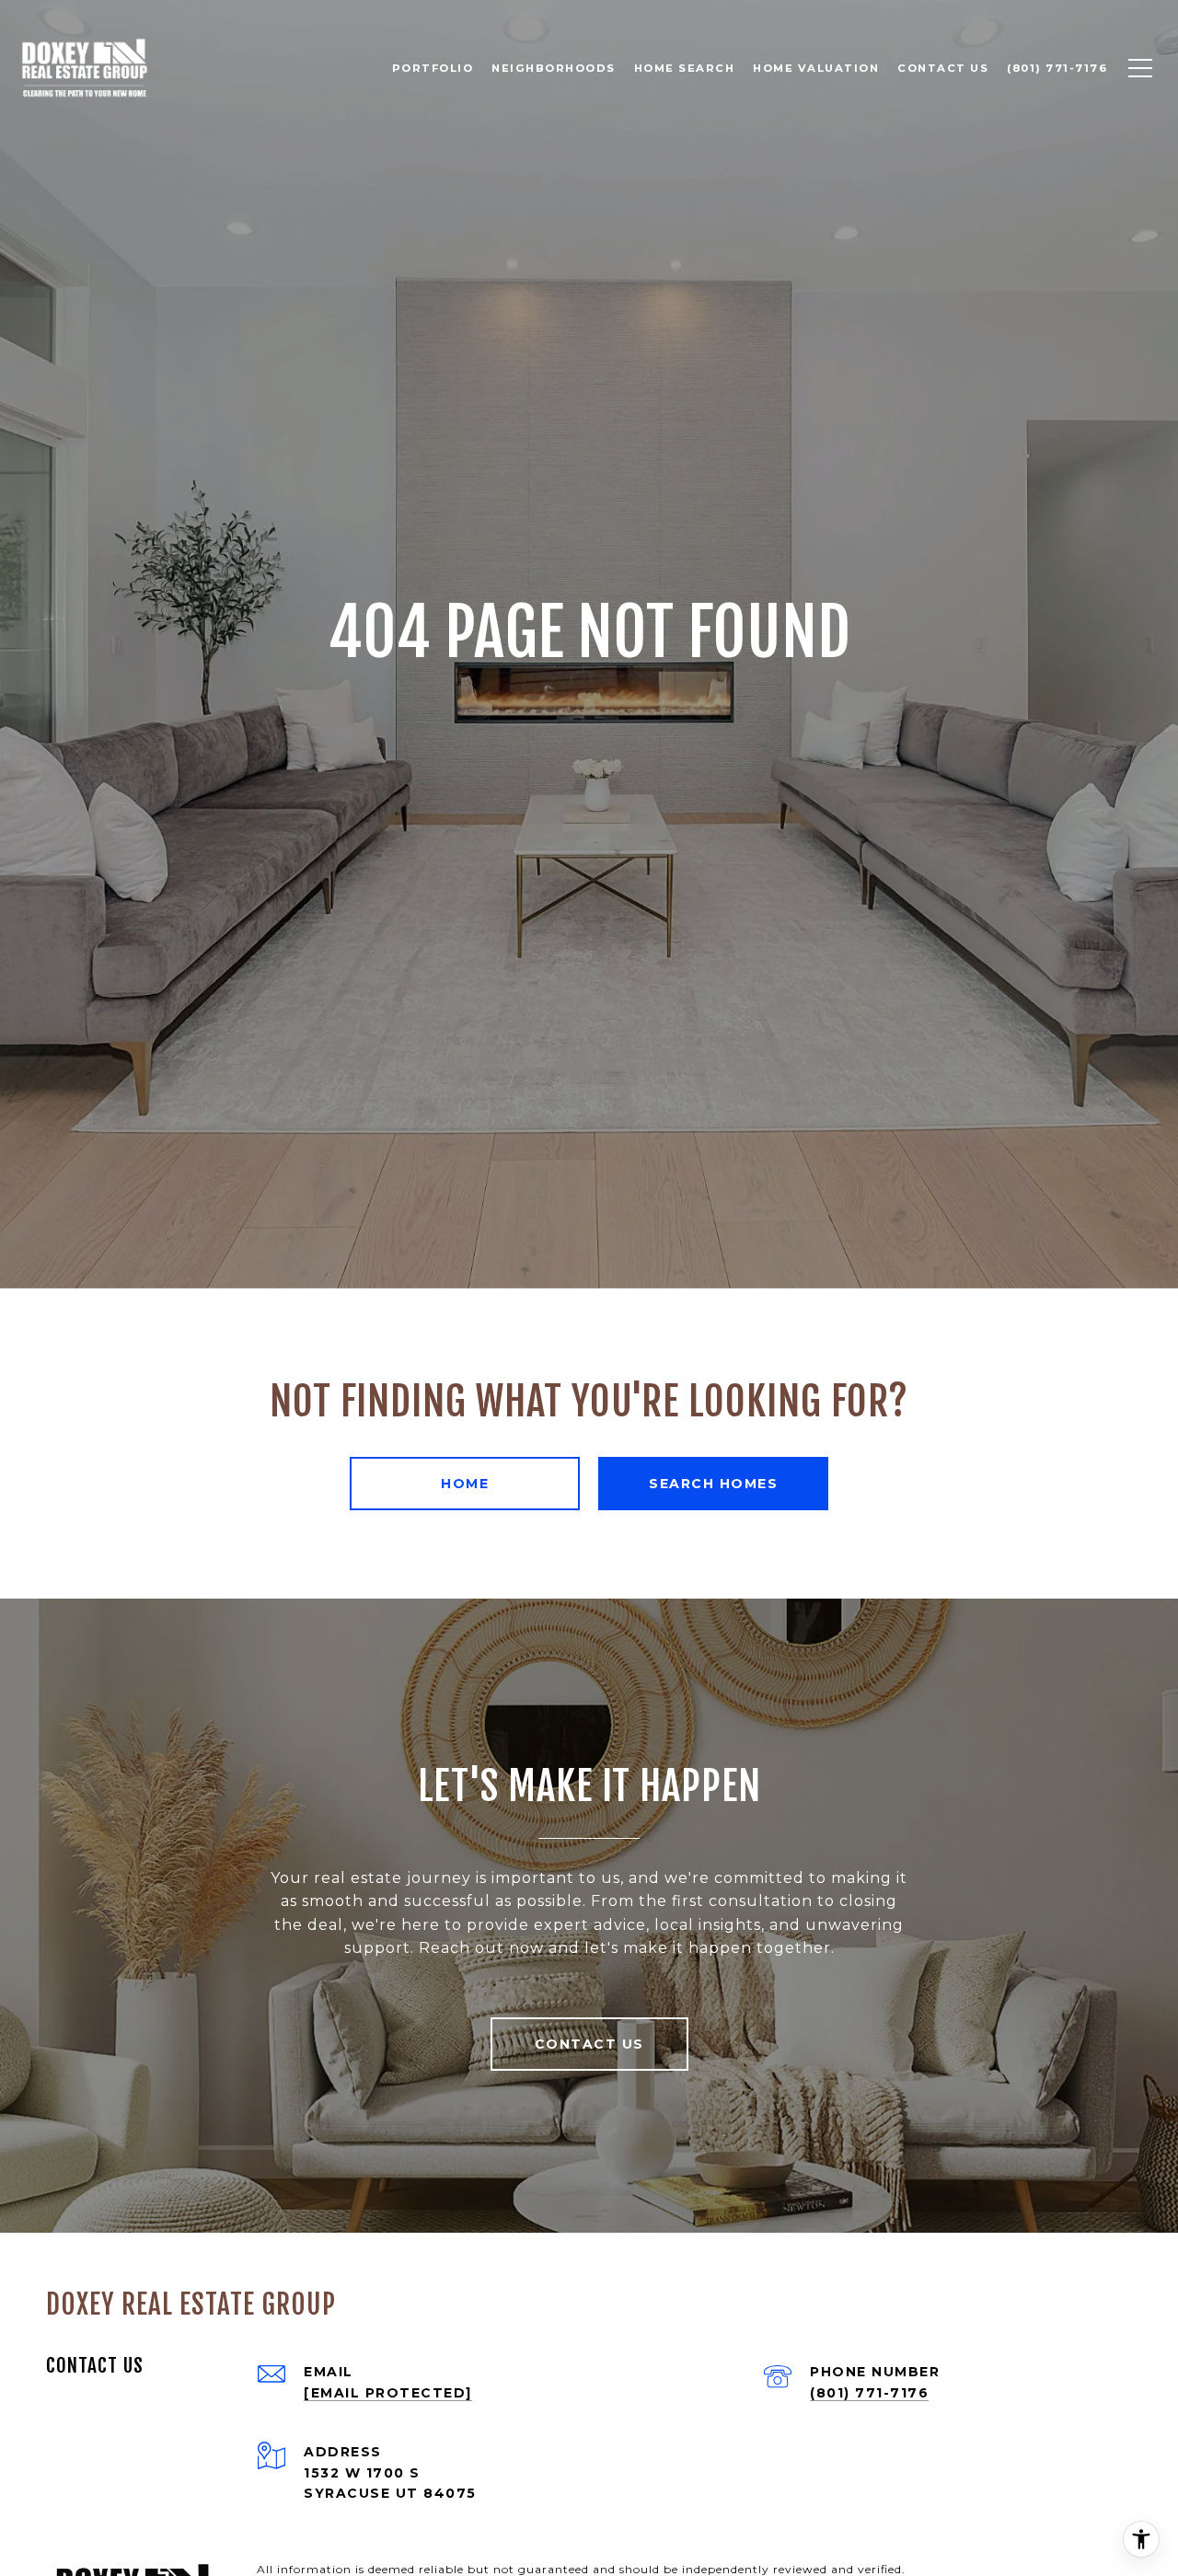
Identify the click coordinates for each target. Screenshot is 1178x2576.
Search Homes (713, 1484)
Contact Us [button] (589, 2044)
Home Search (685, 68)
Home (465, 1484)
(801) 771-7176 (869, 2393)
